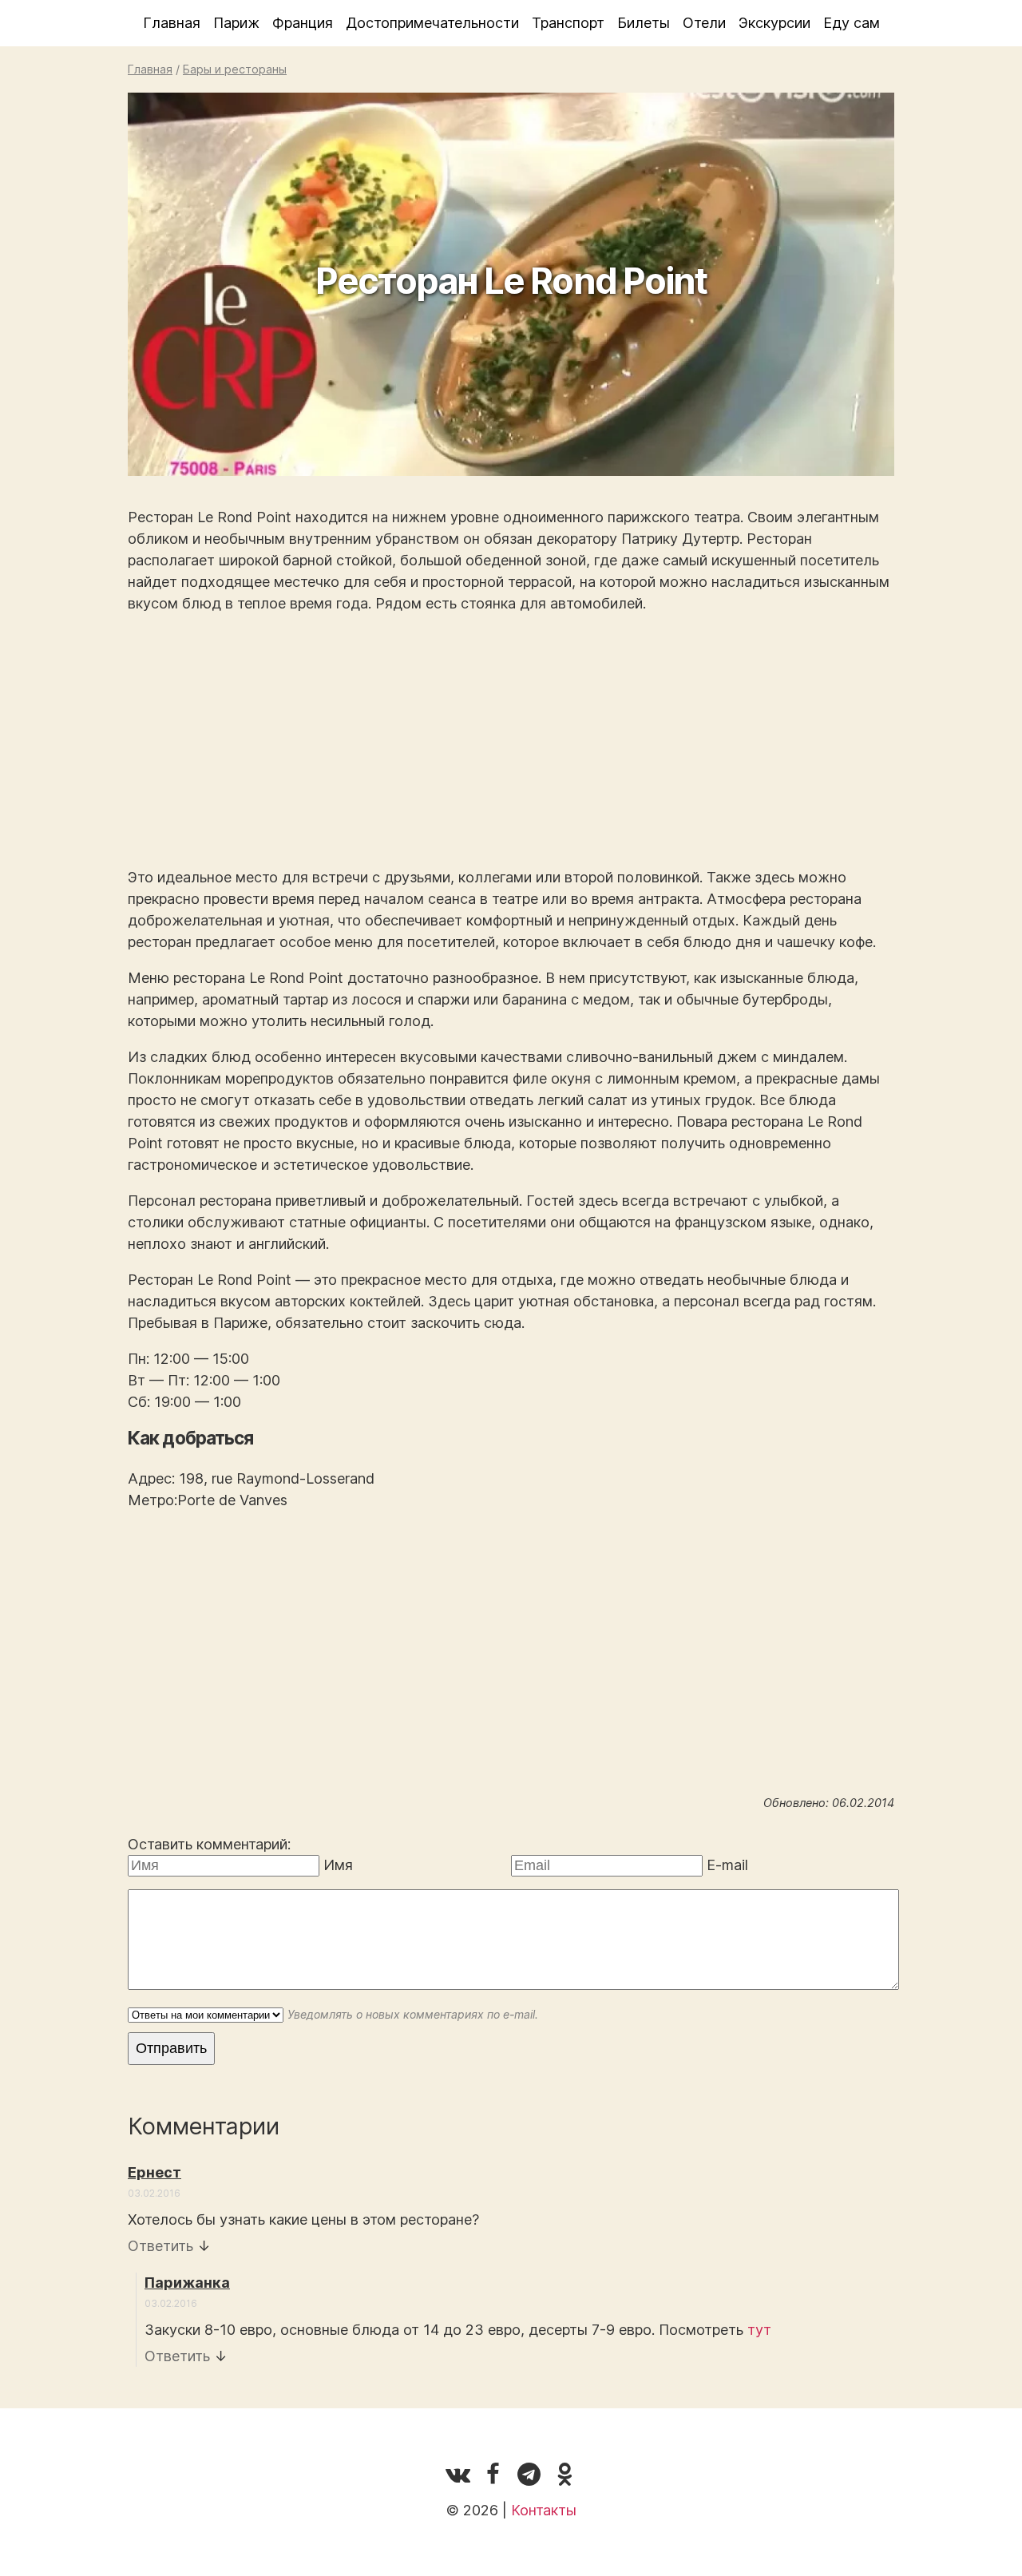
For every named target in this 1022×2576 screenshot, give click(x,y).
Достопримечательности (432, 23)
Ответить (160, 2246)
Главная (172, 23)
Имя (338, 1865)
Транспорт (568, 23)
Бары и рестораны (235, 69)
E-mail (727, 1865)
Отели (704, 23)
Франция (303, 23)
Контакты (544, 2510)
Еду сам (852, 23)
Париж (236, 23)
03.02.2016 (154, 2193)
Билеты (644, 23)
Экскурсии (774, 23)
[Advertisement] (511, 740)
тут (759, 2330)
